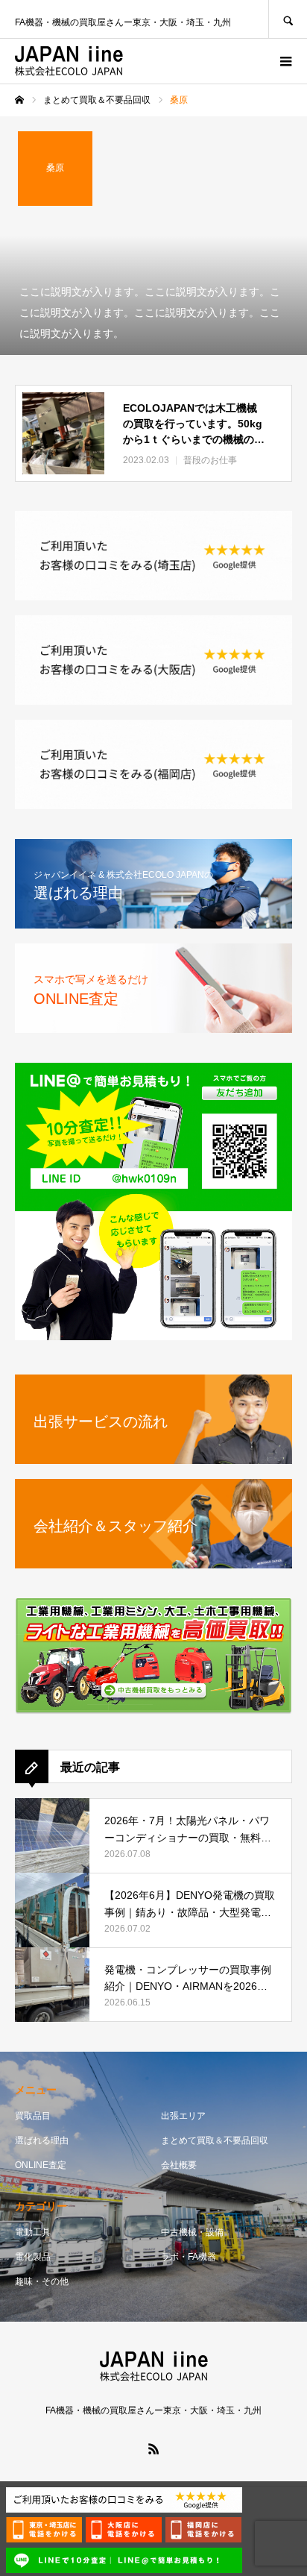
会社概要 (179, 2165)
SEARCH (288, 19)
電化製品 (33, 2257)
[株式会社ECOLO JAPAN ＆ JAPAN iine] (69, 61)
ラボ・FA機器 (189, 2257)
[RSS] (153, 2448)
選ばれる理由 (42, 2140)
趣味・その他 (42, 2281)
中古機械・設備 (192, 2232)
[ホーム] (19, 100)
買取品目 (33, 2116)
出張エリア (183, 2116)
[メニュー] (285, 61)
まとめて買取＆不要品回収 (215, 2140)
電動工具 (33, 2232)
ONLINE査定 (41, 2165)
